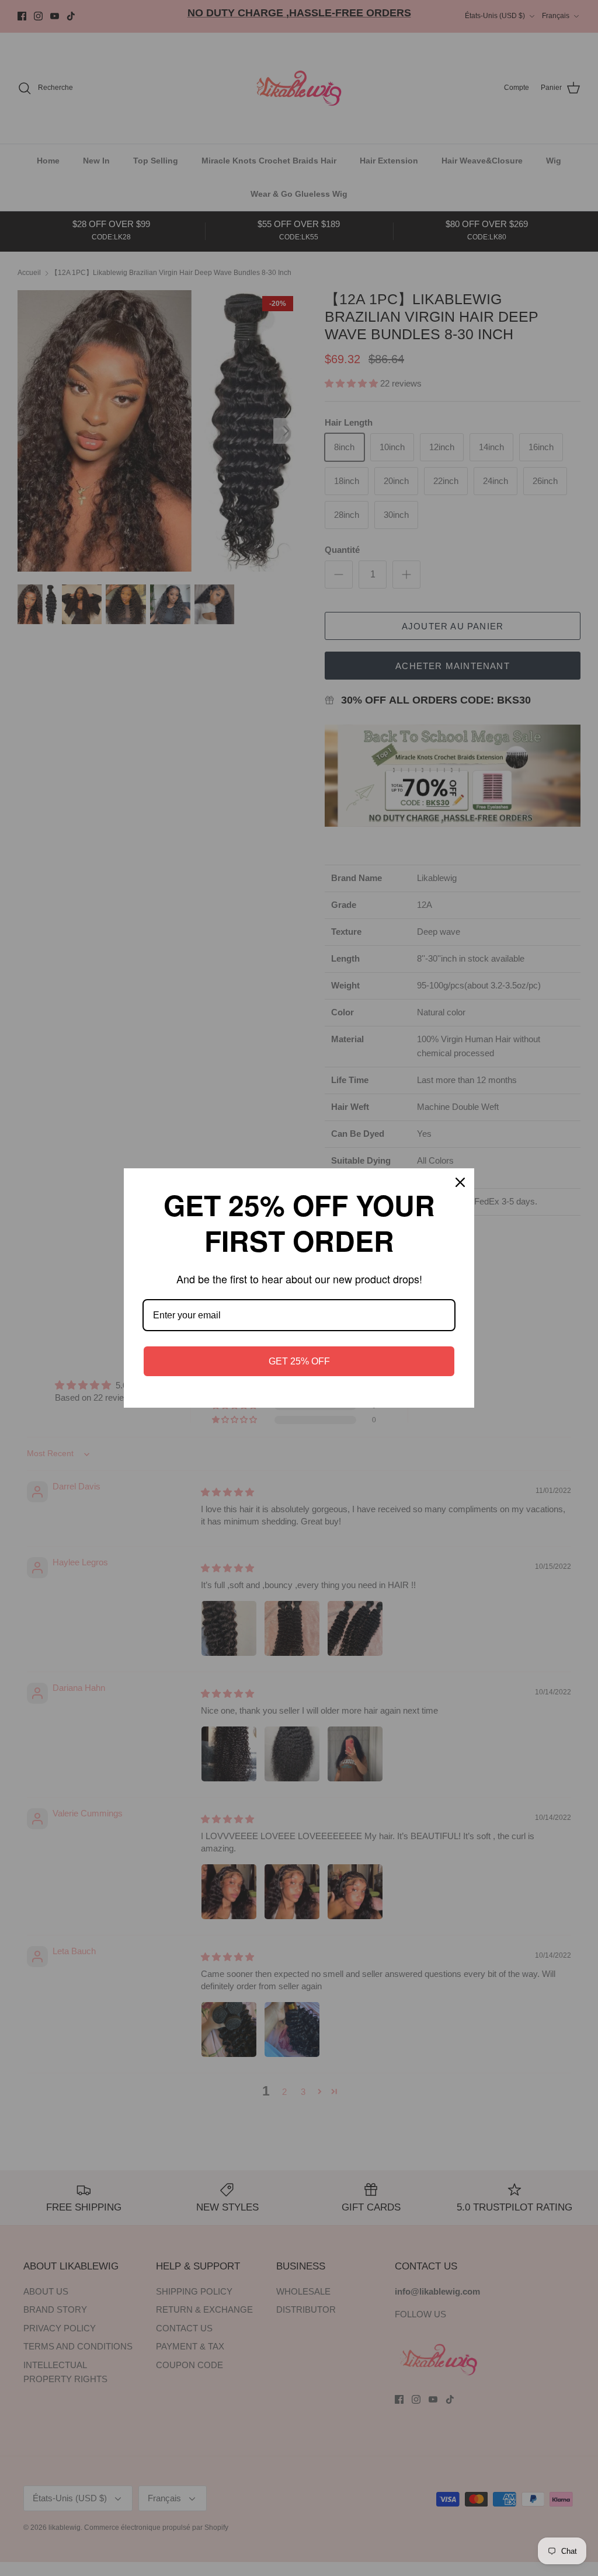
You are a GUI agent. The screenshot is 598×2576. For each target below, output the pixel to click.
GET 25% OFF (299, 1361)
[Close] (460, 1182)
